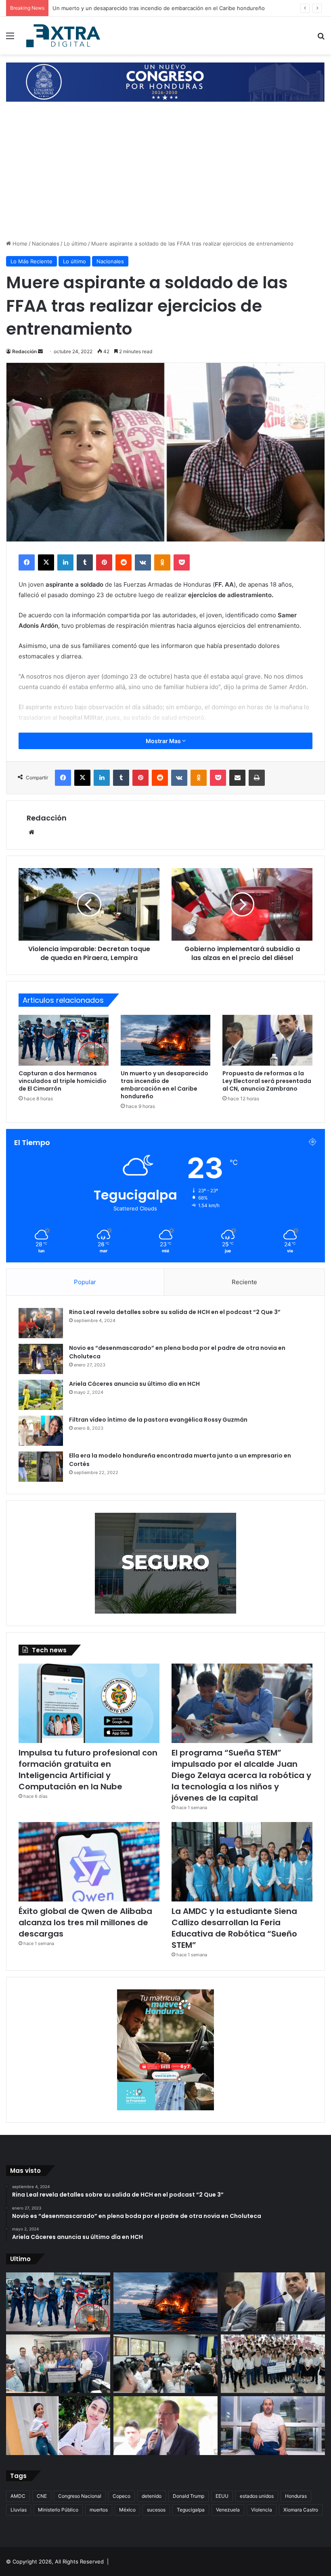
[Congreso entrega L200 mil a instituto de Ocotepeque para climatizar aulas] (273, 2364)
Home (19, 244)
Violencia (262, 2510)
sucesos (156, 2510)
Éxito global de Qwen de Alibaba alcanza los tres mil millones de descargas (85, 1922)
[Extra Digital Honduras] (65, 35)
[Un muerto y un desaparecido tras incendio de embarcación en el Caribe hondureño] (166, 1040)
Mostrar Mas (164, 741)
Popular (85, 1282)
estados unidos (257, 2496)
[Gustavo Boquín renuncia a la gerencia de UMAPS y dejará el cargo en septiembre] (165, 2426)
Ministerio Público (58, 2510)
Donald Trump (189, 2496)
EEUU (222, 2496)
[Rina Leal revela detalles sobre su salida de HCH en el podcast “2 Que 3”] (41, 1323)
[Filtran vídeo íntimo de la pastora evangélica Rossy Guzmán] (41, 1431)
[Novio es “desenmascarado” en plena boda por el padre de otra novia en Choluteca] (41, 1359)
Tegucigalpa (191, 2510)
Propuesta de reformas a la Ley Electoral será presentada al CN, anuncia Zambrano (157, 8)
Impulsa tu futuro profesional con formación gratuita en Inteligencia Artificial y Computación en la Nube (88, 1770)
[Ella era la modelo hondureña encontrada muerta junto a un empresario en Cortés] (41, 1467)
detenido (152, 2496)
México (127, 2510)
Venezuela (228, 2510)
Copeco (122, 2496)
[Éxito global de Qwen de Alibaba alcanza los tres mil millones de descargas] (89, 1862)
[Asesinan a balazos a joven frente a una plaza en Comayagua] (58, 2426)
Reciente (244, 1282)
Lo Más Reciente (31, 261)
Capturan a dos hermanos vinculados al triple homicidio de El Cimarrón (63, 1081)
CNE (42, 2496)
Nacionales (46, 244)
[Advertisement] (165, 179)
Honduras (296, 2496)
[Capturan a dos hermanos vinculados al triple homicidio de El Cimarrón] (64, 1040)
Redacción (24, 351)
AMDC (18, 2496)
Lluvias (19, 2510)
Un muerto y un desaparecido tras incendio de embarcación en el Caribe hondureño (164, 1085)
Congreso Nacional (80, 2496)
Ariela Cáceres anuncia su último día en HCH (134, 1384)
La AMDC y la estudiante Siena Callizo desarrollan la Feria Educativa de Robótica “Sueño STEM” (234, 1928)
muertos (99, 2510)
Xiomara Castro (301, 2510)
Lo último (75, 244)
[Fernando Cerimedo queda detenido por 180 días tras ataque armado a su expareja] (273, 2426)
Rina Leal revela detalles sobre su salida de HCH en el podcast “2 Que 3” (175, 1312)
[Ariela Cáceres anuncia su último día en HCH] (41, 1395)
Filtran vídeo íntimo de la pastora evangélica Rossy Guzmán (158, 1420)
